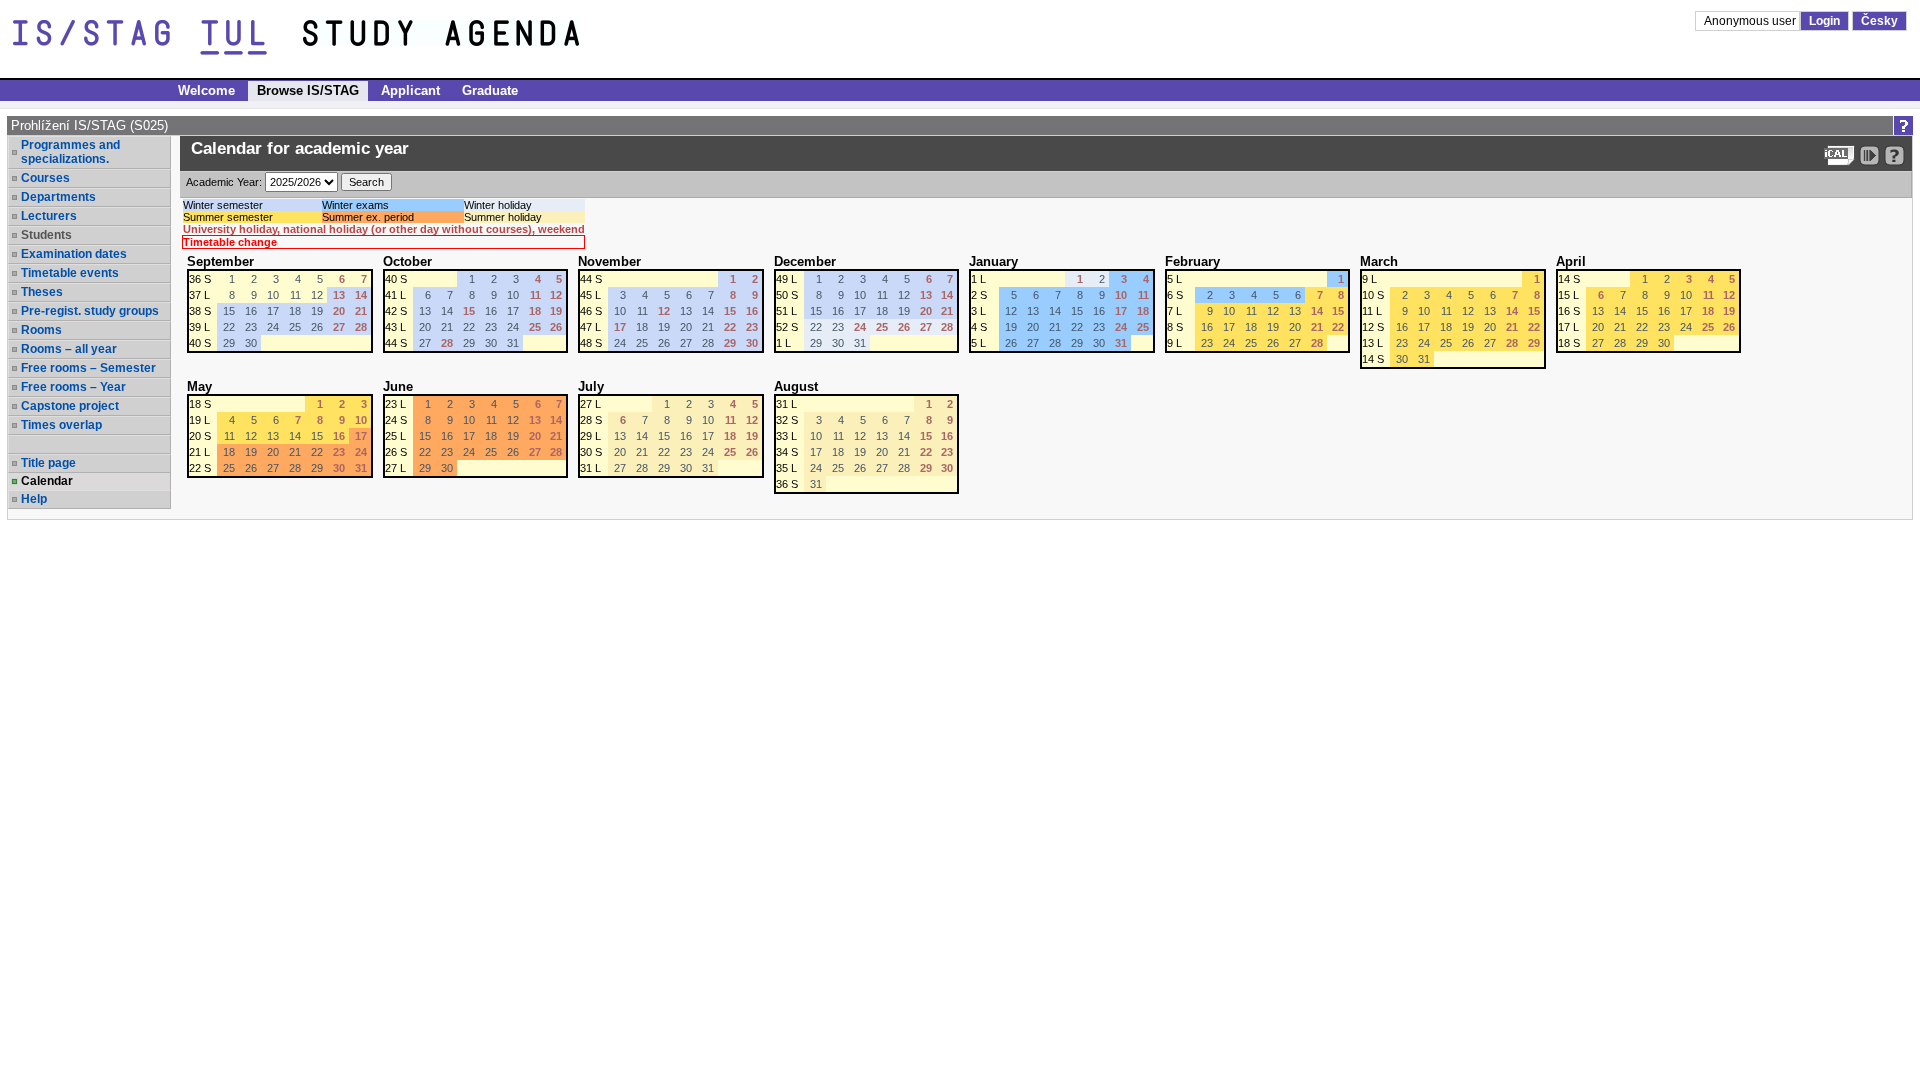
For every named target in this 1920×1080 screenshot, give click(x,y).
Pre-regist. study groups (90, 311)
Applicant (410, 90)
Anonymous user (1751, 21)
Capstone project (70, 406)
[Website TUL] (158, 38)
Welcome (206, 90)
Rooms (41, 330)
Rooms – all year (69, 349)
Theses (42, 292)
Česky (1879, 21)
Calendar (47, 481)
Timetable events (70, 273)
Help (34, 499)
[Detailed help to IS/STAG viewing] (1894, 155)
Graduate (490, 90)
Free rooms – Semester (88, 368)
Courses (45, 178)
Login (1824, 21)
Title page (48, 463)
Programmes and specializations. (70, 152)
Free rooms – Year (73, 387)
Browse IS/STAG (308, 90)
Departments (58, 197)
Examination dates (74, 254)
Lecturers (49, 216)
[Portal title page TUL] (478, 38)
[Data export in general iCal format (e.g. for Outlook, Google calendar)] (1839, 155)
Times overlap (61, 425)
